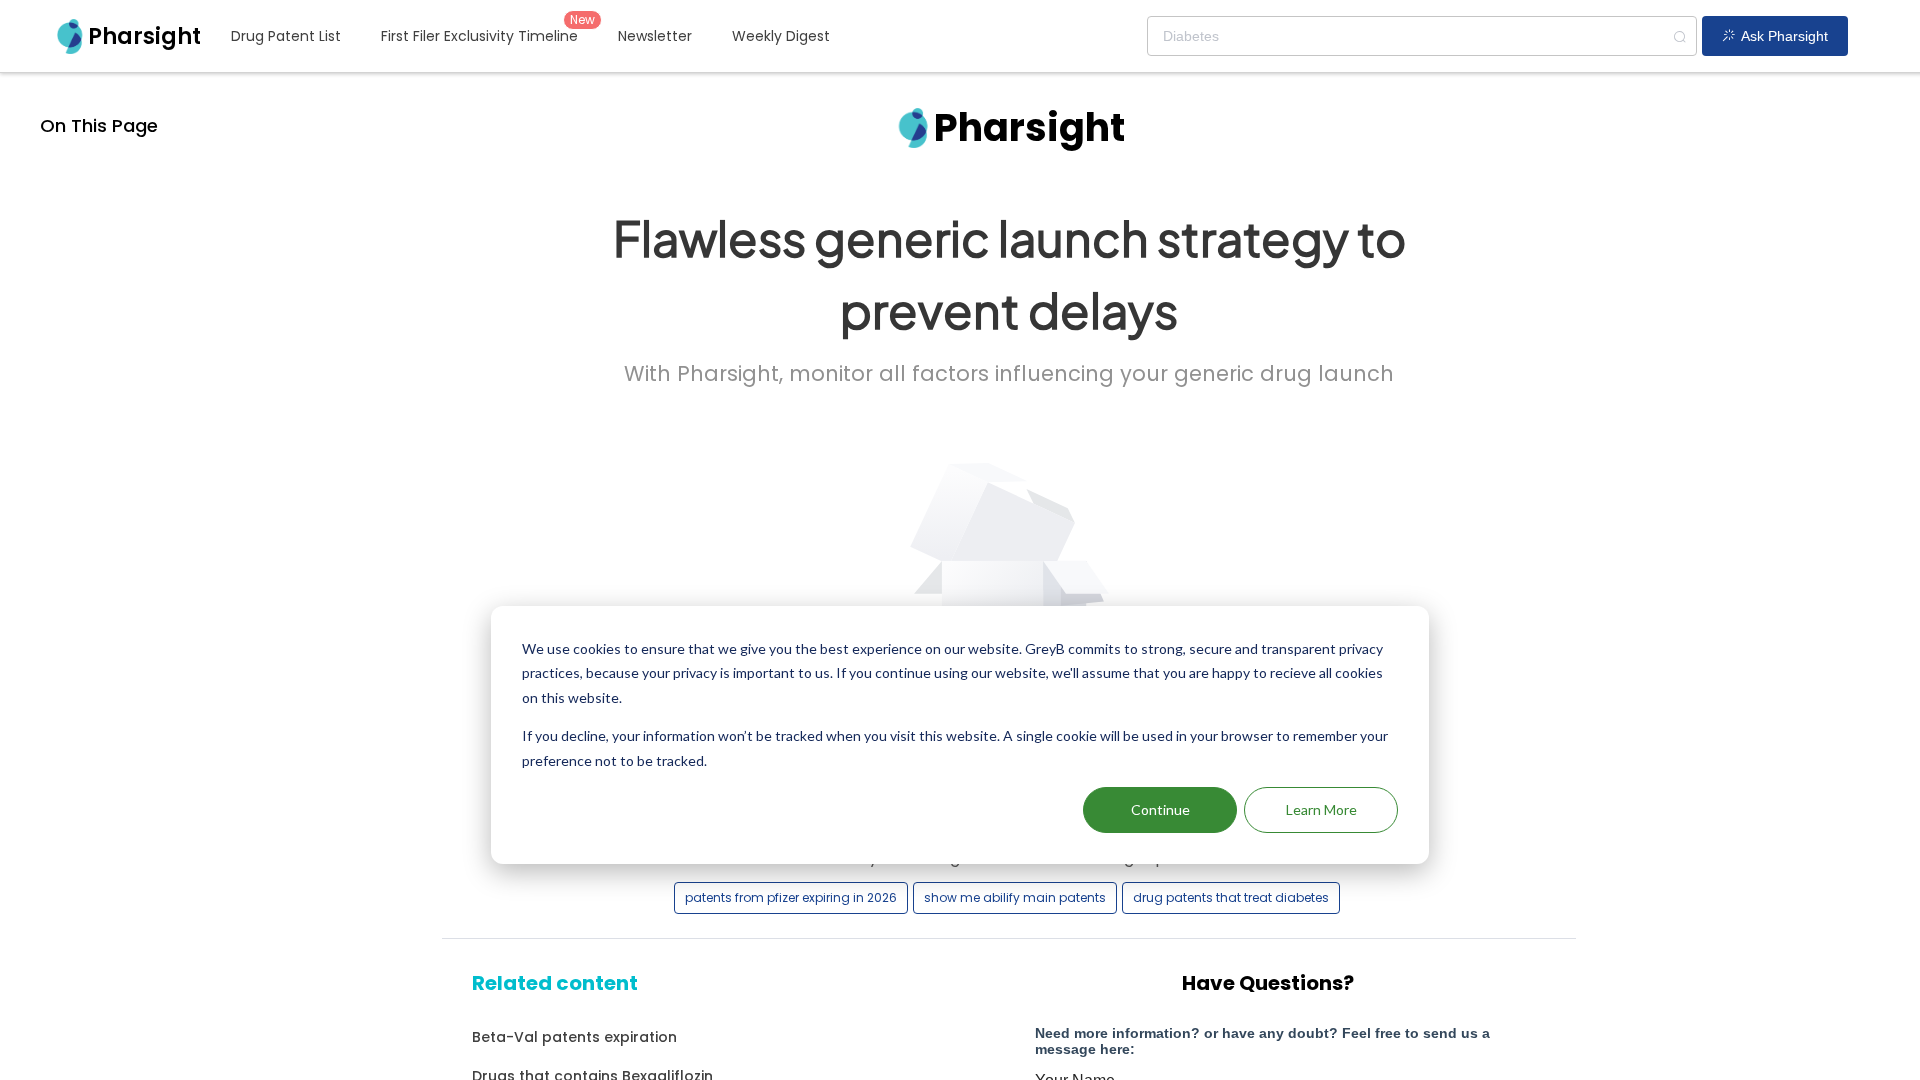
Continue (1160, 809)
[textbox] (1422, 36)
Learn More (1321, 809)
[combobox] (1422, 36)
